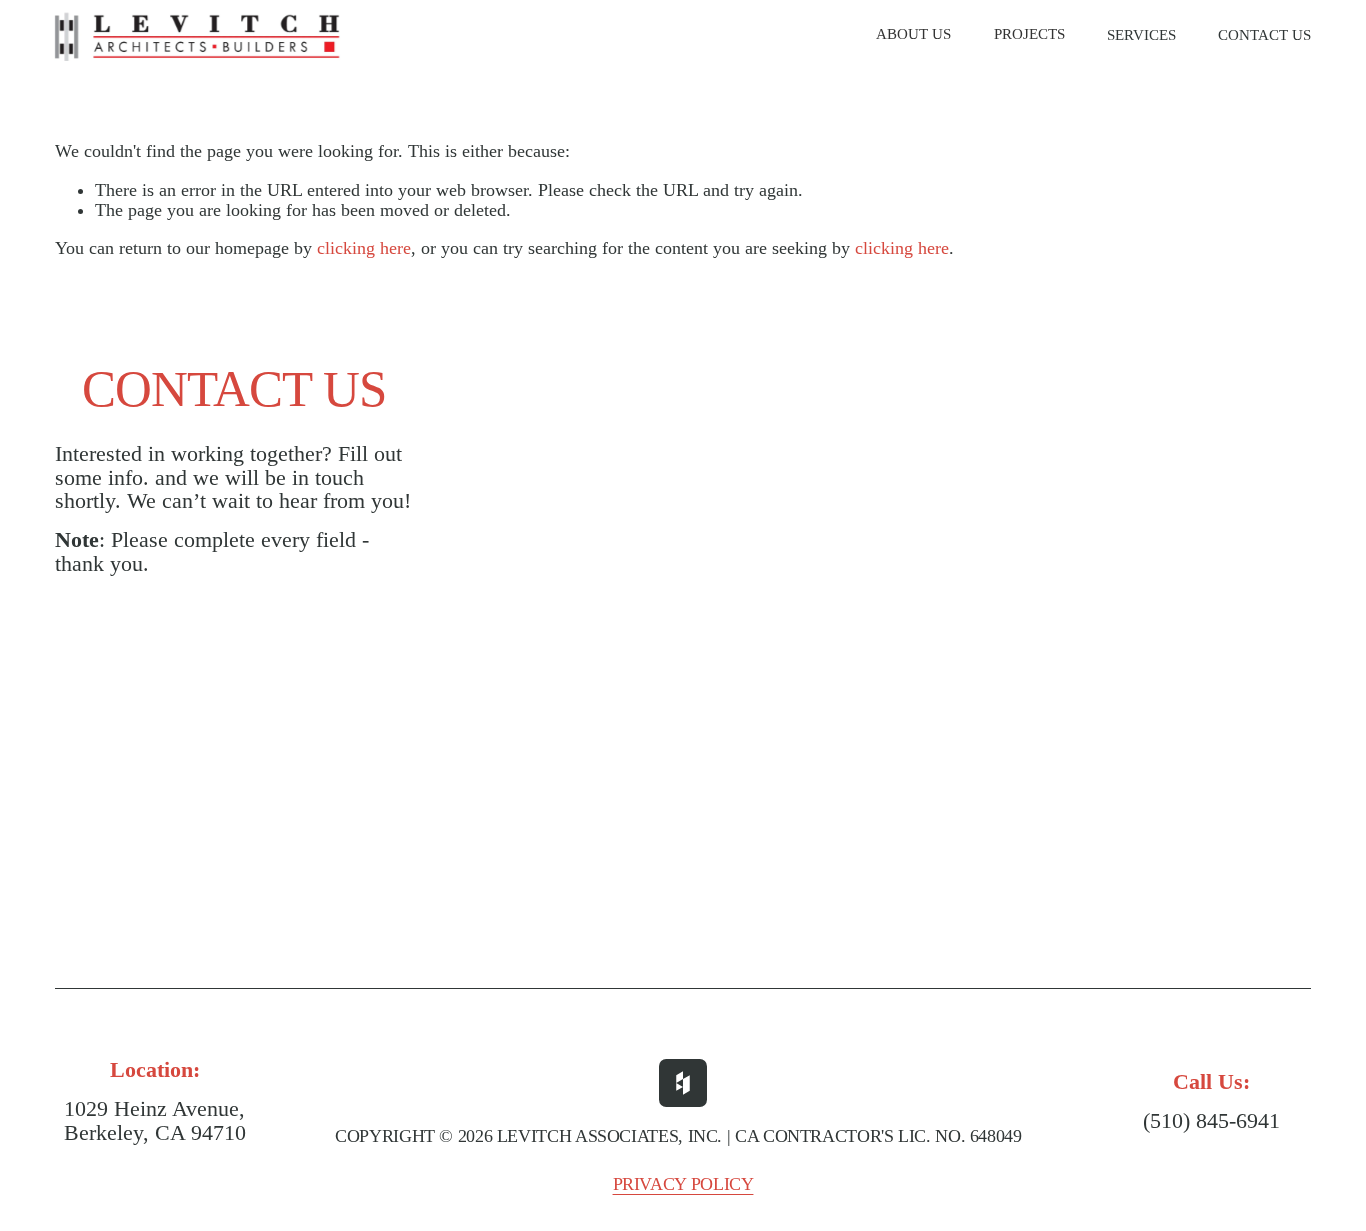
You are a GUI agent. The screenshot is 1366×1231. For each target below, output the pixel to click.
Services (1141, 35)
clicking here (364, 248)
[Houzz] (683, 1083)
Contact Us (1264, 35)
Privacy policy (683, 1184)
